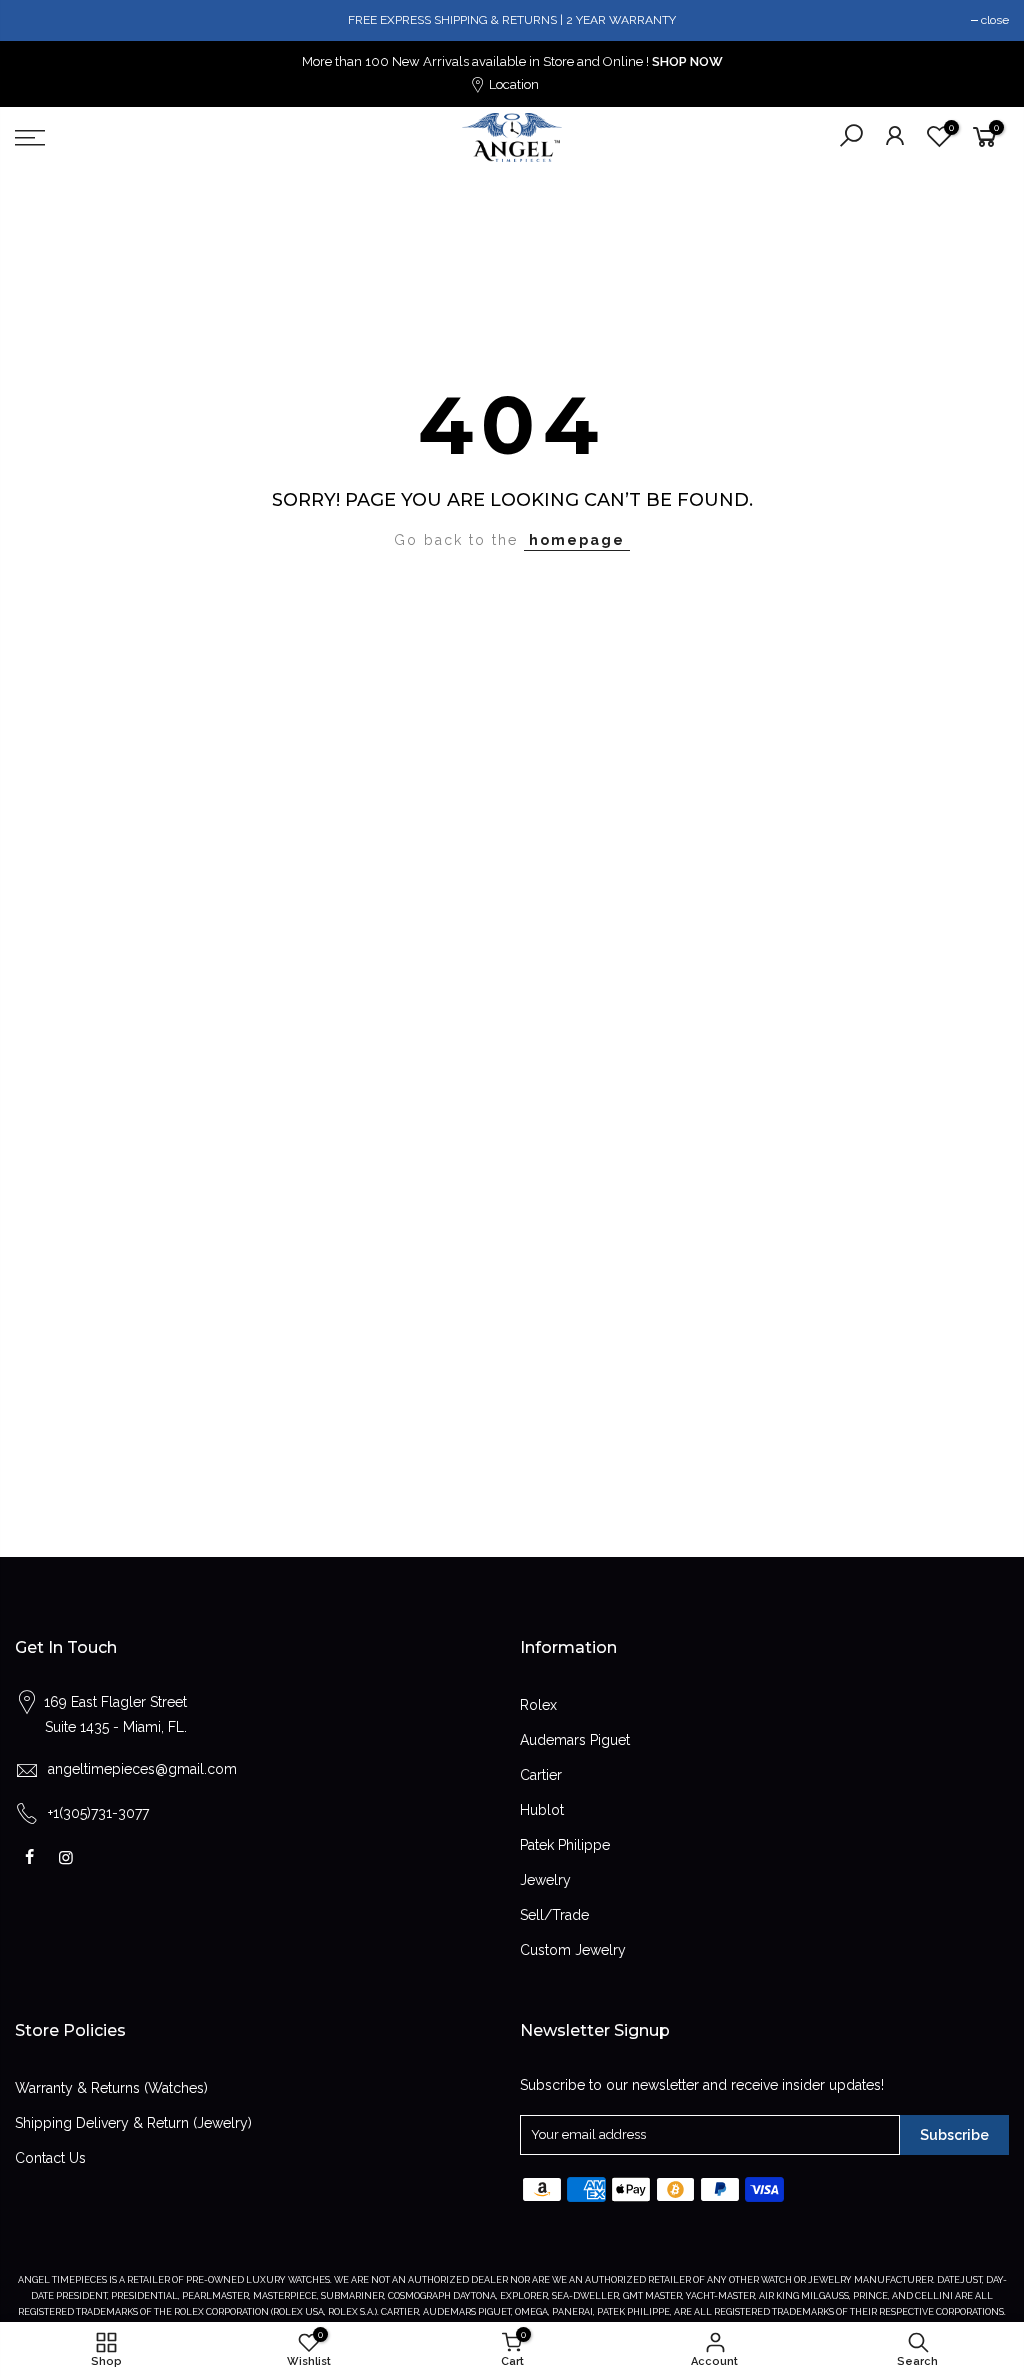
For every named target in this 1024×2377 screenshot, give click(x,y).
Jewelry (545, 1880)
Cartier (541, 1775)
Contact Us (50, 2158)
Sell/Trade (554, 1915)
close (995, 20)
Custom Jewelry (573, 1950)
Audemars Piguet (575, 1740)
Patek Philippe (565, 1845)
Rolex (538, 1705)
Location (512, 84)
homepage (577, 540)
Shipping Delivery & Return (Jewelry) (133, 2123)
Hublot (542, 1810)
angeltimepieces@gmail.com (142, 1769)
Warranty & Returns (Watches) (111, 2088)
